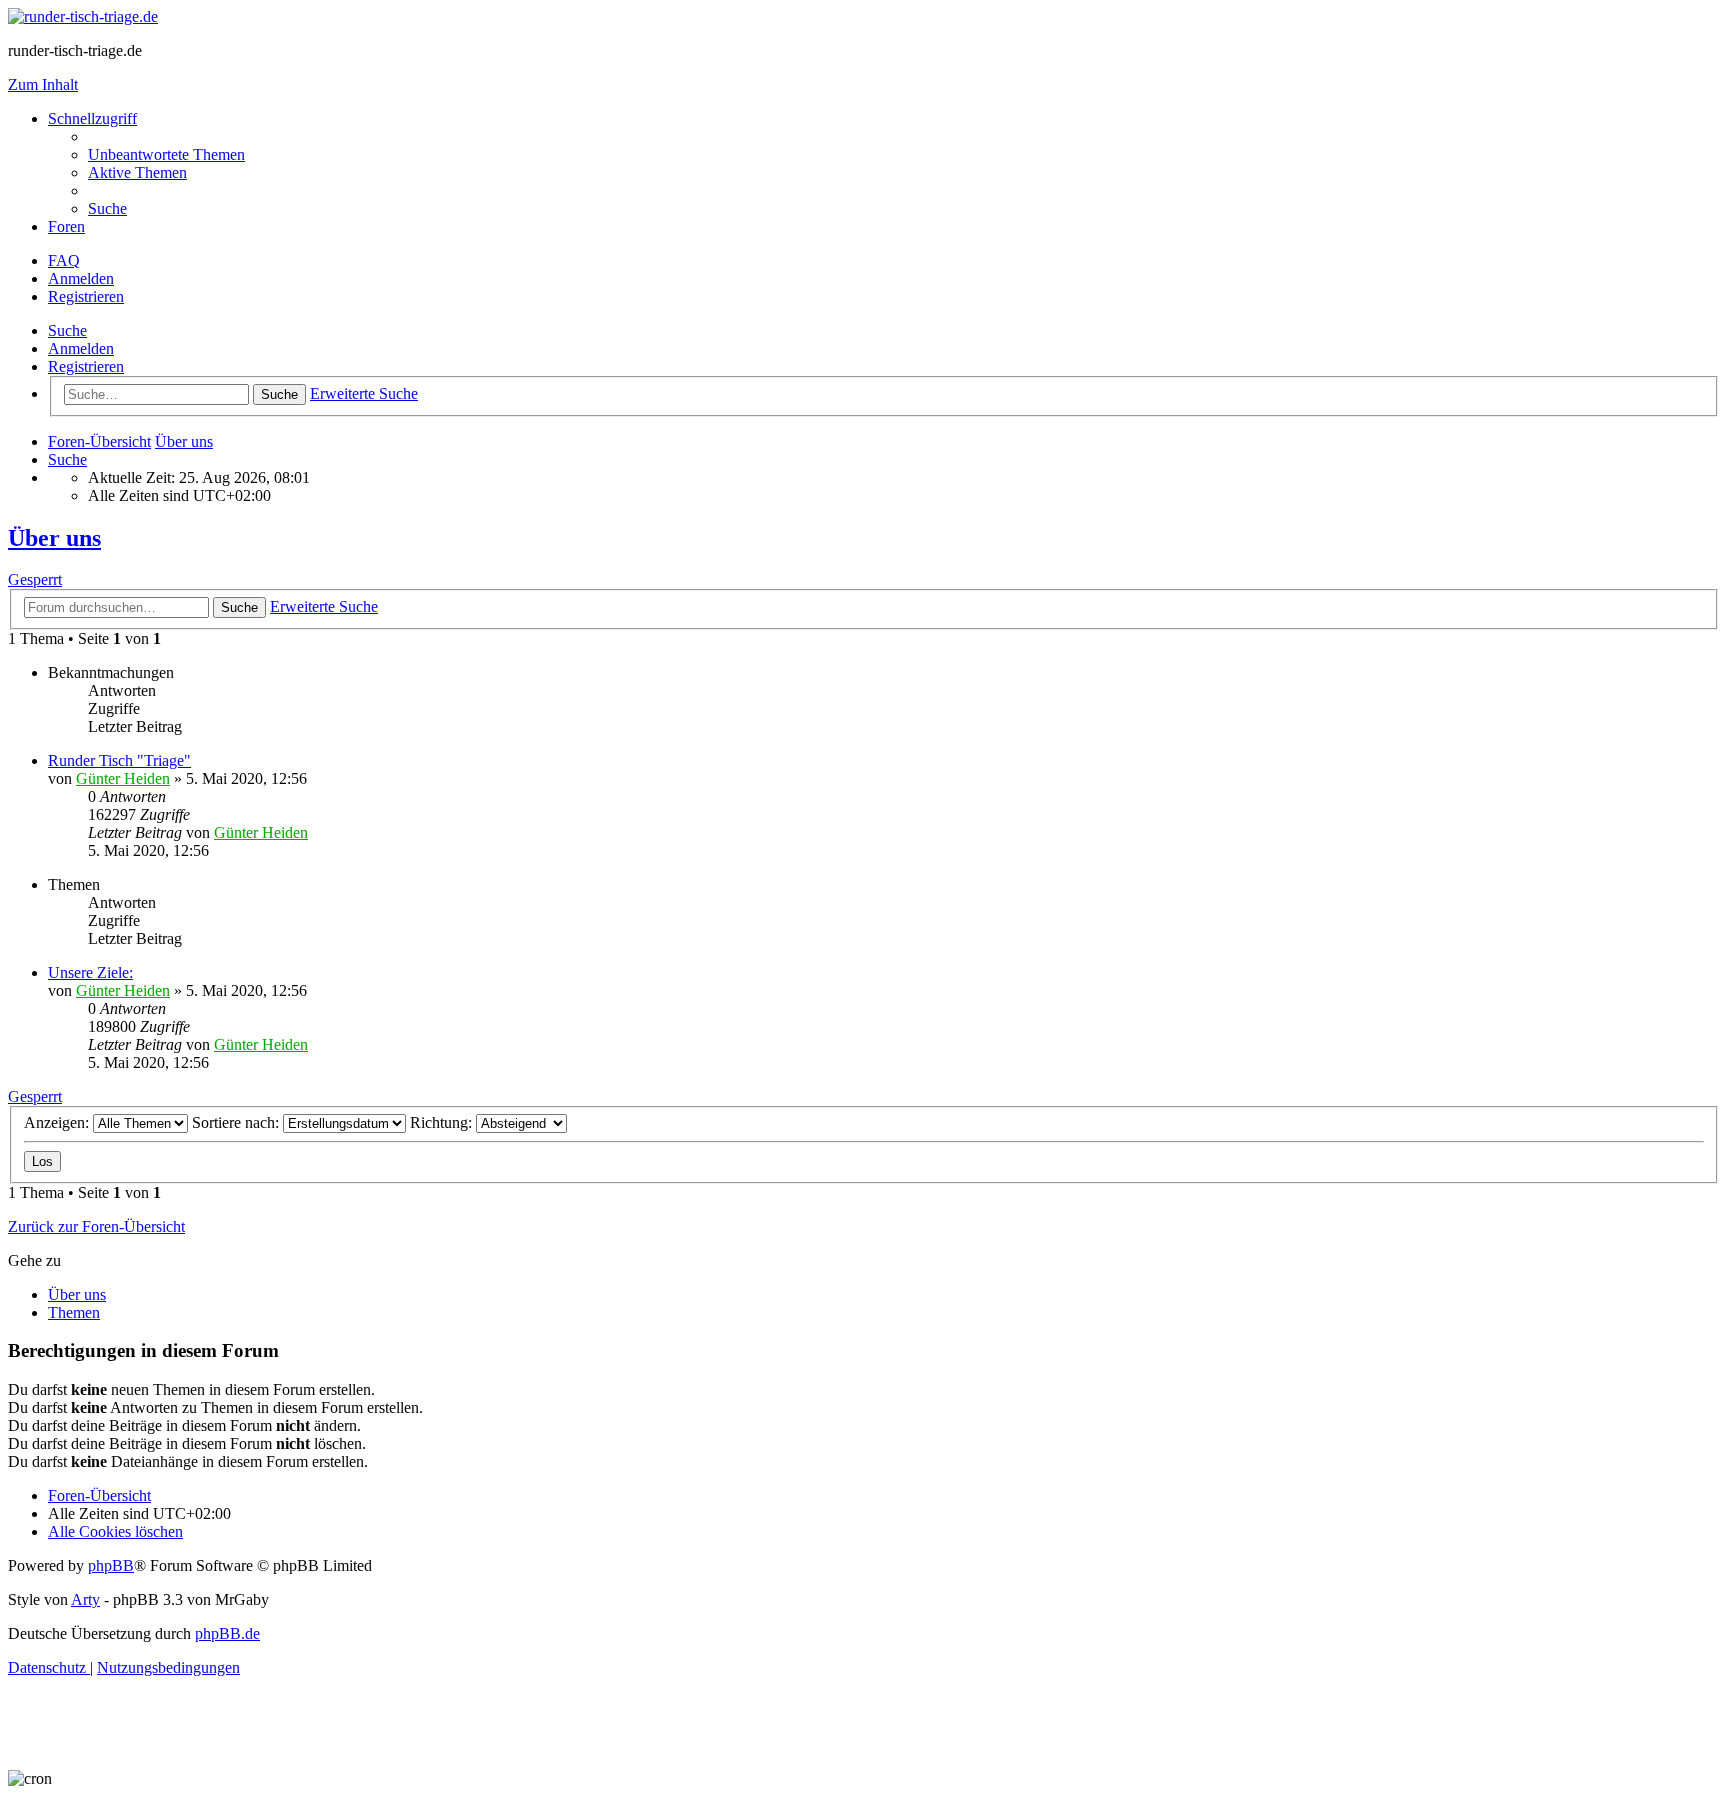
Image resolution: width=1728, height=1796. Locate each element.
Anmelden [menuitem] (81, 278)
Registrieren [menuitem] (86, 296)
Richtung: (443, 1122)
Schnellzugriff (92, 118)
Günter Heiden (123, 778)
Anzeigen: (58, 1122)
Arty (85, 1599)
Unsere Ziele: (90, 972)
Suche (67, 330)
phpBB (111, 1565)
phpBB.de (227, 1633)
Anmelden (81, 348)
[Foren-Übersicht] (83, 16)
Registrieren (86, 366)
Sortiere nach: (237, 1122)
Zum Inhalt (43, 84)
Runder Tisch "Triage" (119, 760)
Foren (66, 226)
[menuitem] (166, 154)
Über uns (54, 538)
